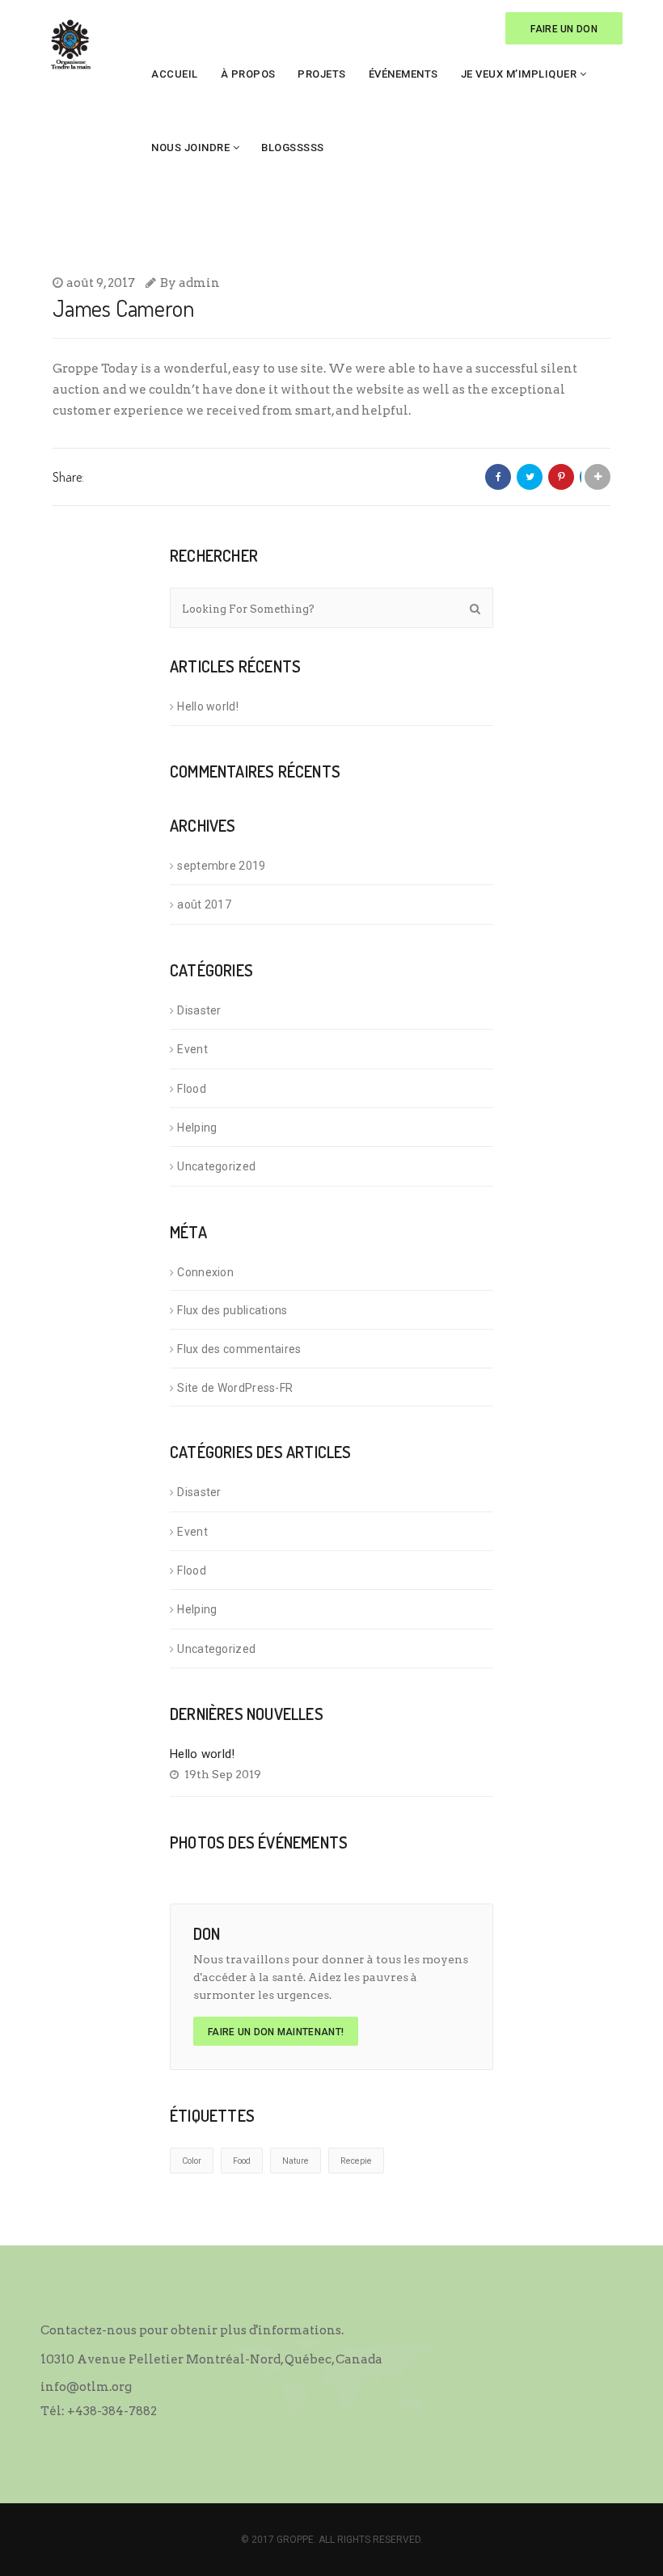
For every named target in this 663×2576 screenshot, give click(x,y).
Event (192, 1049)
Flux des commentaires (239, 1349)
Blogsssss (293, 148)
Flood (192, 1089)
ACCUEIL (175, 74)
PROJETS (322, 74)
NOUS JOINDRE (190, 148)
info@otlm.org (86, 2387)
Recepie (356, 2161)
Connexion (205, 1272)
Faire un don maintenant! (276, 2032)
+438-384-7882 (112, 2411)
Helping (197, 1128)
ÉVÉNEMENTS (403, 74)
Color (192, 2161)
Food (242, 2161)
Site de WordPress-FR (235, 1388)
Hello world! (208, 706)
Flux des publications (232, 1310)
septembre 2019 (221, 866)
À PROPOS (248, 74)
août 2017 (204, 904)
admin (199, 283)
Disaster (199, 1010)
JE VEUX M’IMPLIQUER (519, 74)
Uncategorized (216, 1166)
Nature (296, 2161)
